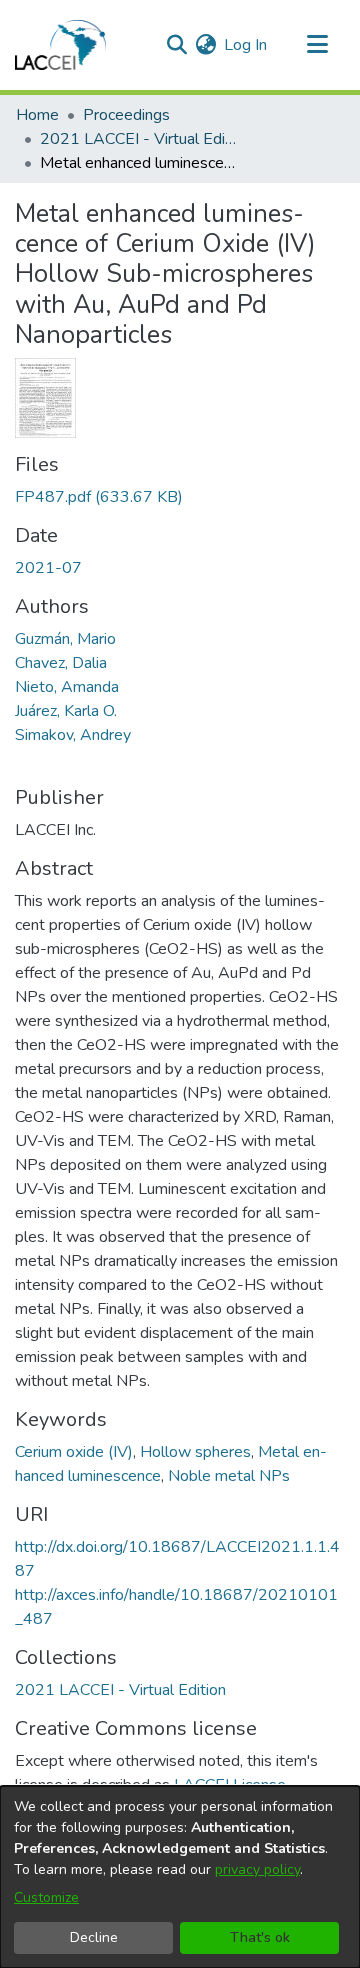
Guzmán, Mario (65, 639)
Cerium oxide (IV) (74, 1452)
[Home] (60, 45)
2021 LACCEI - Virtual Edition (140, 139)
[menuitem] (205, 45)
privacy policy (257, 1869)
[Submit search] (176, 45)
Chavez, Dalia (61, 663)
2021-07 (48, 568)
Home (37, 115)
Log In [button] (246, 45)
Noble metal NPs (229, 1476)
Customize (46, 1897)
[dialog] (180, 1877)
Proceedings (126, 115)
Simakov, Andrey (73, 735)
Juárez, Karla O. (66, 711)
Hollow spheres (195, 1452)
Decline (94, 1937)
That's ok (260, 1937)
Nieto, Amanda (67, 687)
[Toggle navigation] (317, 45)
